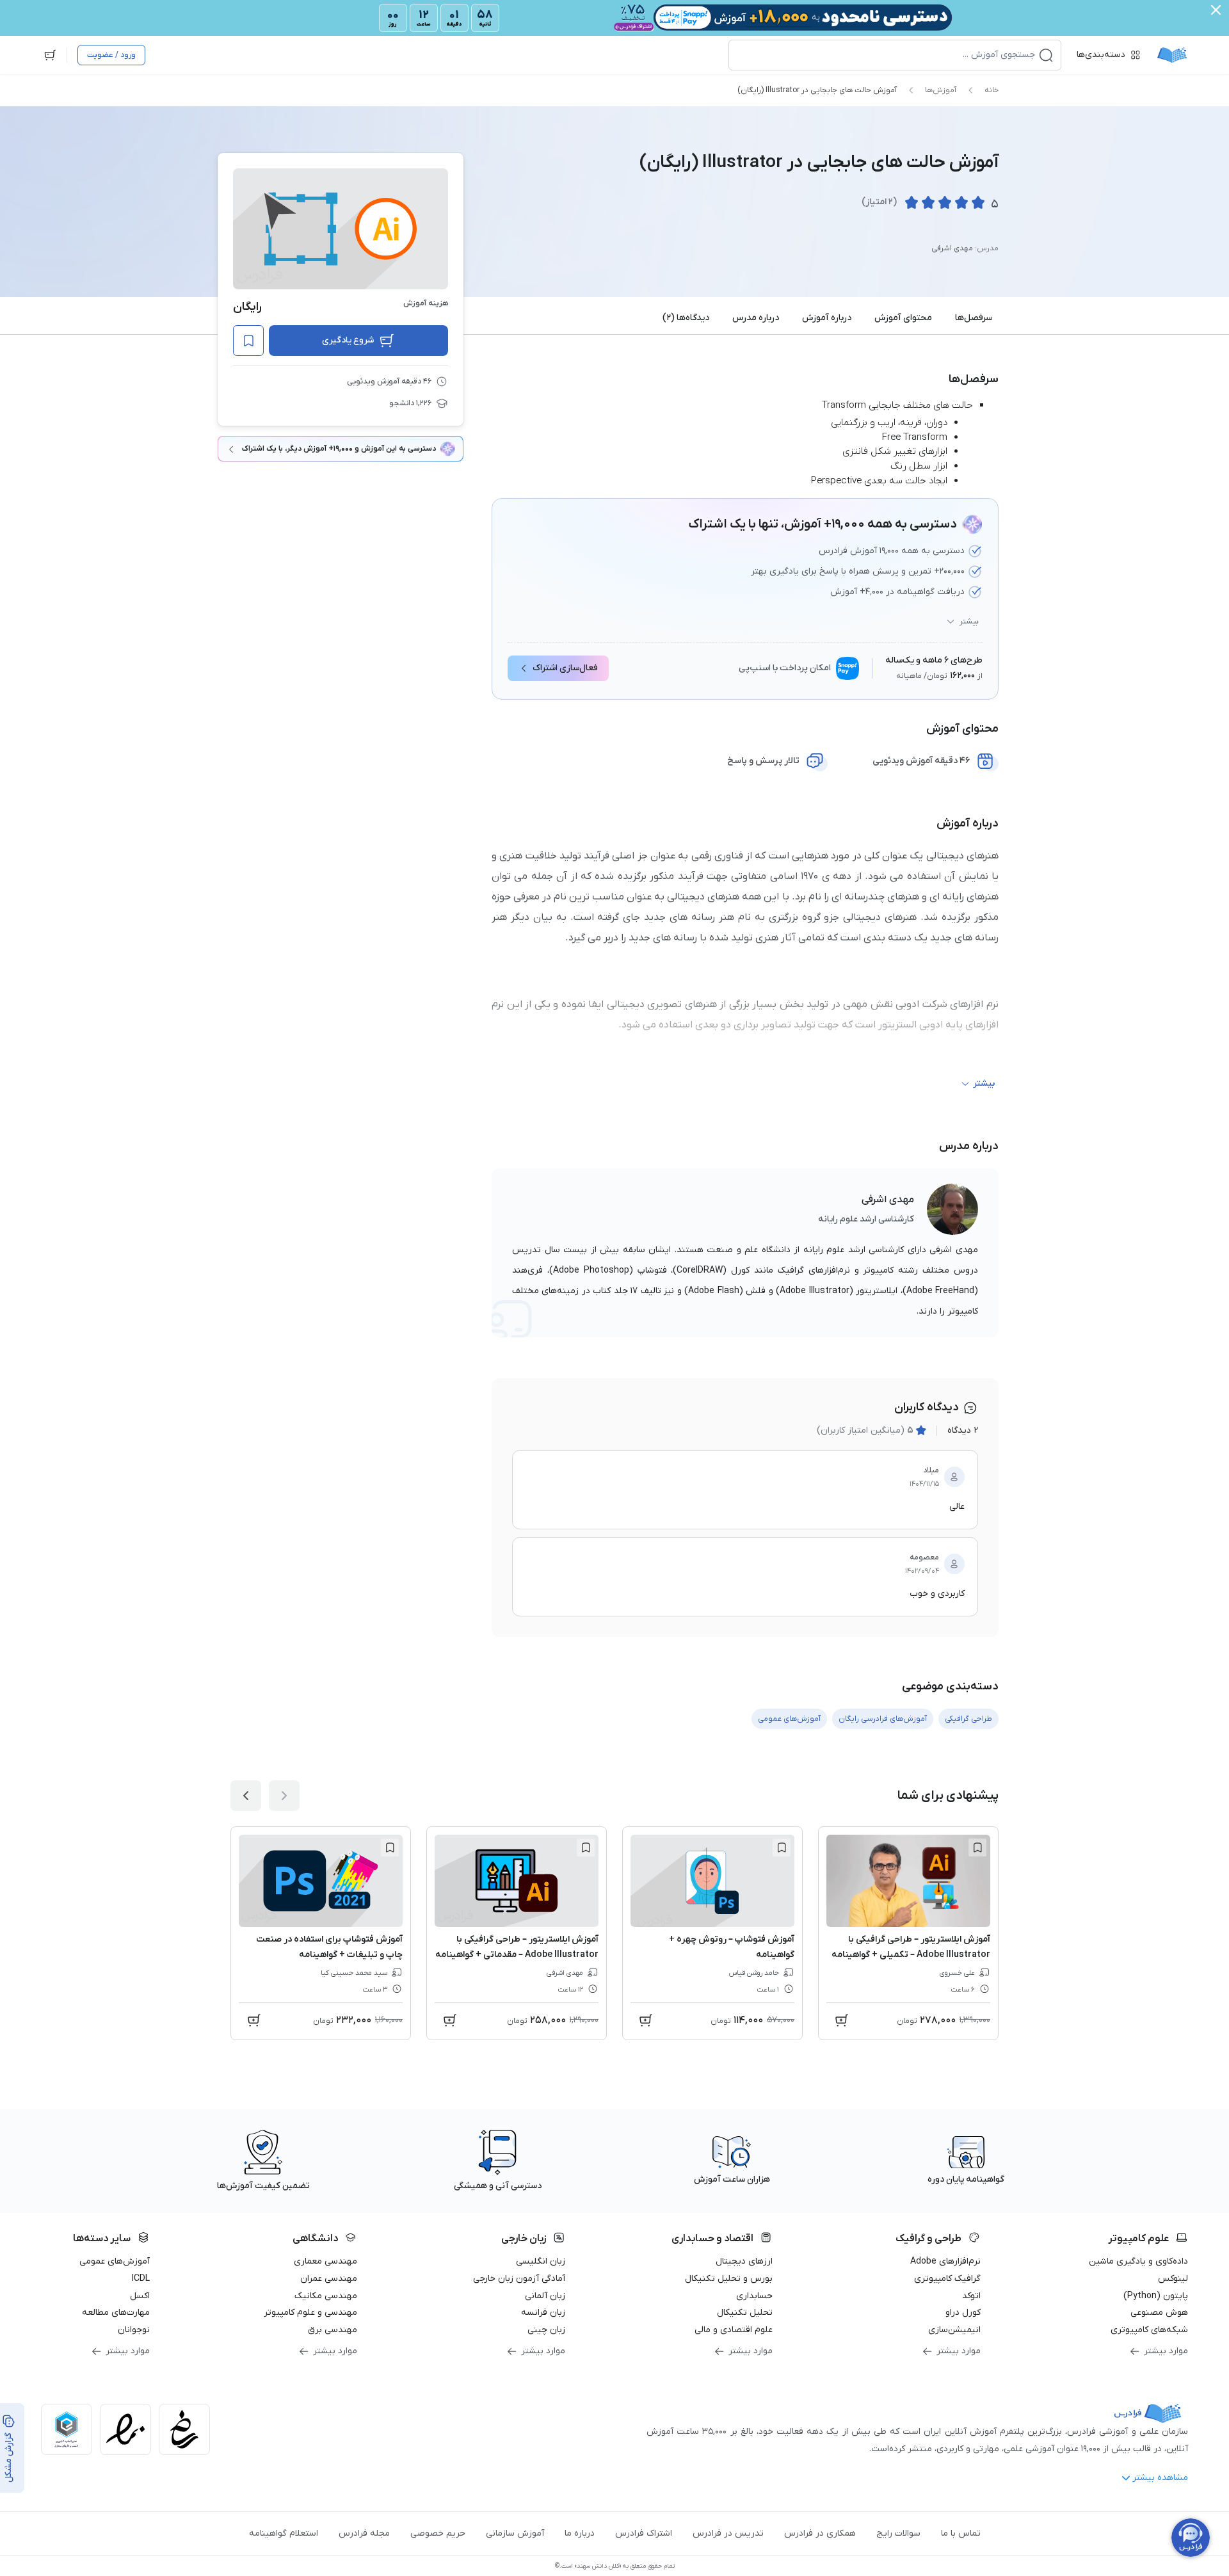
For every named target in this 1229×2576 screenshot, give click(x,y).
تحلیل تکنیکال (745, 2313)
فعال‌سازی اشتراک (565, 668)
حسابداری (754, 2296)
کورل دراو (963, 2313)
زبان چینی (546, 2330)
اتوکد (971, 2296)
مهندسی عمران (329, 2279)
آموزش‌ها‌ (941, 90)
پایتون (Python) (1156, 2296)
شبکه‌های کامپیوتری (1149, 2330)
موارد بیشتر (1166, 2351)
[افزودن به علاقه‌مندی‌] (248, 341)
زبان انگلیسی (541, 2261)
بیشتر (969, 622)
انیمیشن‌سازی (954, 2330)
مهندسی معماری (325, 2261)
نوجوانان (134, 2330)
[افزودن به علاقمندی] (977, 1847)
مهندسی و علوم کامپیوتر (310, 2313)
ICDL (141, 2279)
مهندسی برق (333, 2330)
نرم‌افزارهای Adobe (945, 2261)
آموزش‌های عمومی (115, 2261)
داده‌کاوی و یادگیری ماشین (1138, 2261)
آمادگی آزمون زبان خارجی (519, 2279)
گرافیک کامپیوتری (947, 2279)
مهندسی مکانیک (326, 2296)
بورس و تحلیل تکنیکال (729, 2279)
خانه (992, 90)
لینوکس (1173, 2279)
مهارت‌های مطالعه (116, 2313)
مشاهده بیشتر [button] (1160, 2478)
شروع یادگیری (348, 340)
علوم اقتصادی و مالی (734, 2330)
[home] (1172, 55)
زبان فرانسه (543, 2313)
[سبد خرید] (50, 55)
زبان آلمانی (545, 2296)
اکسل (140, 2296)
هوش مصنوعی (1159, 2313)
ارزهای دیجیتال (744, 2261)
